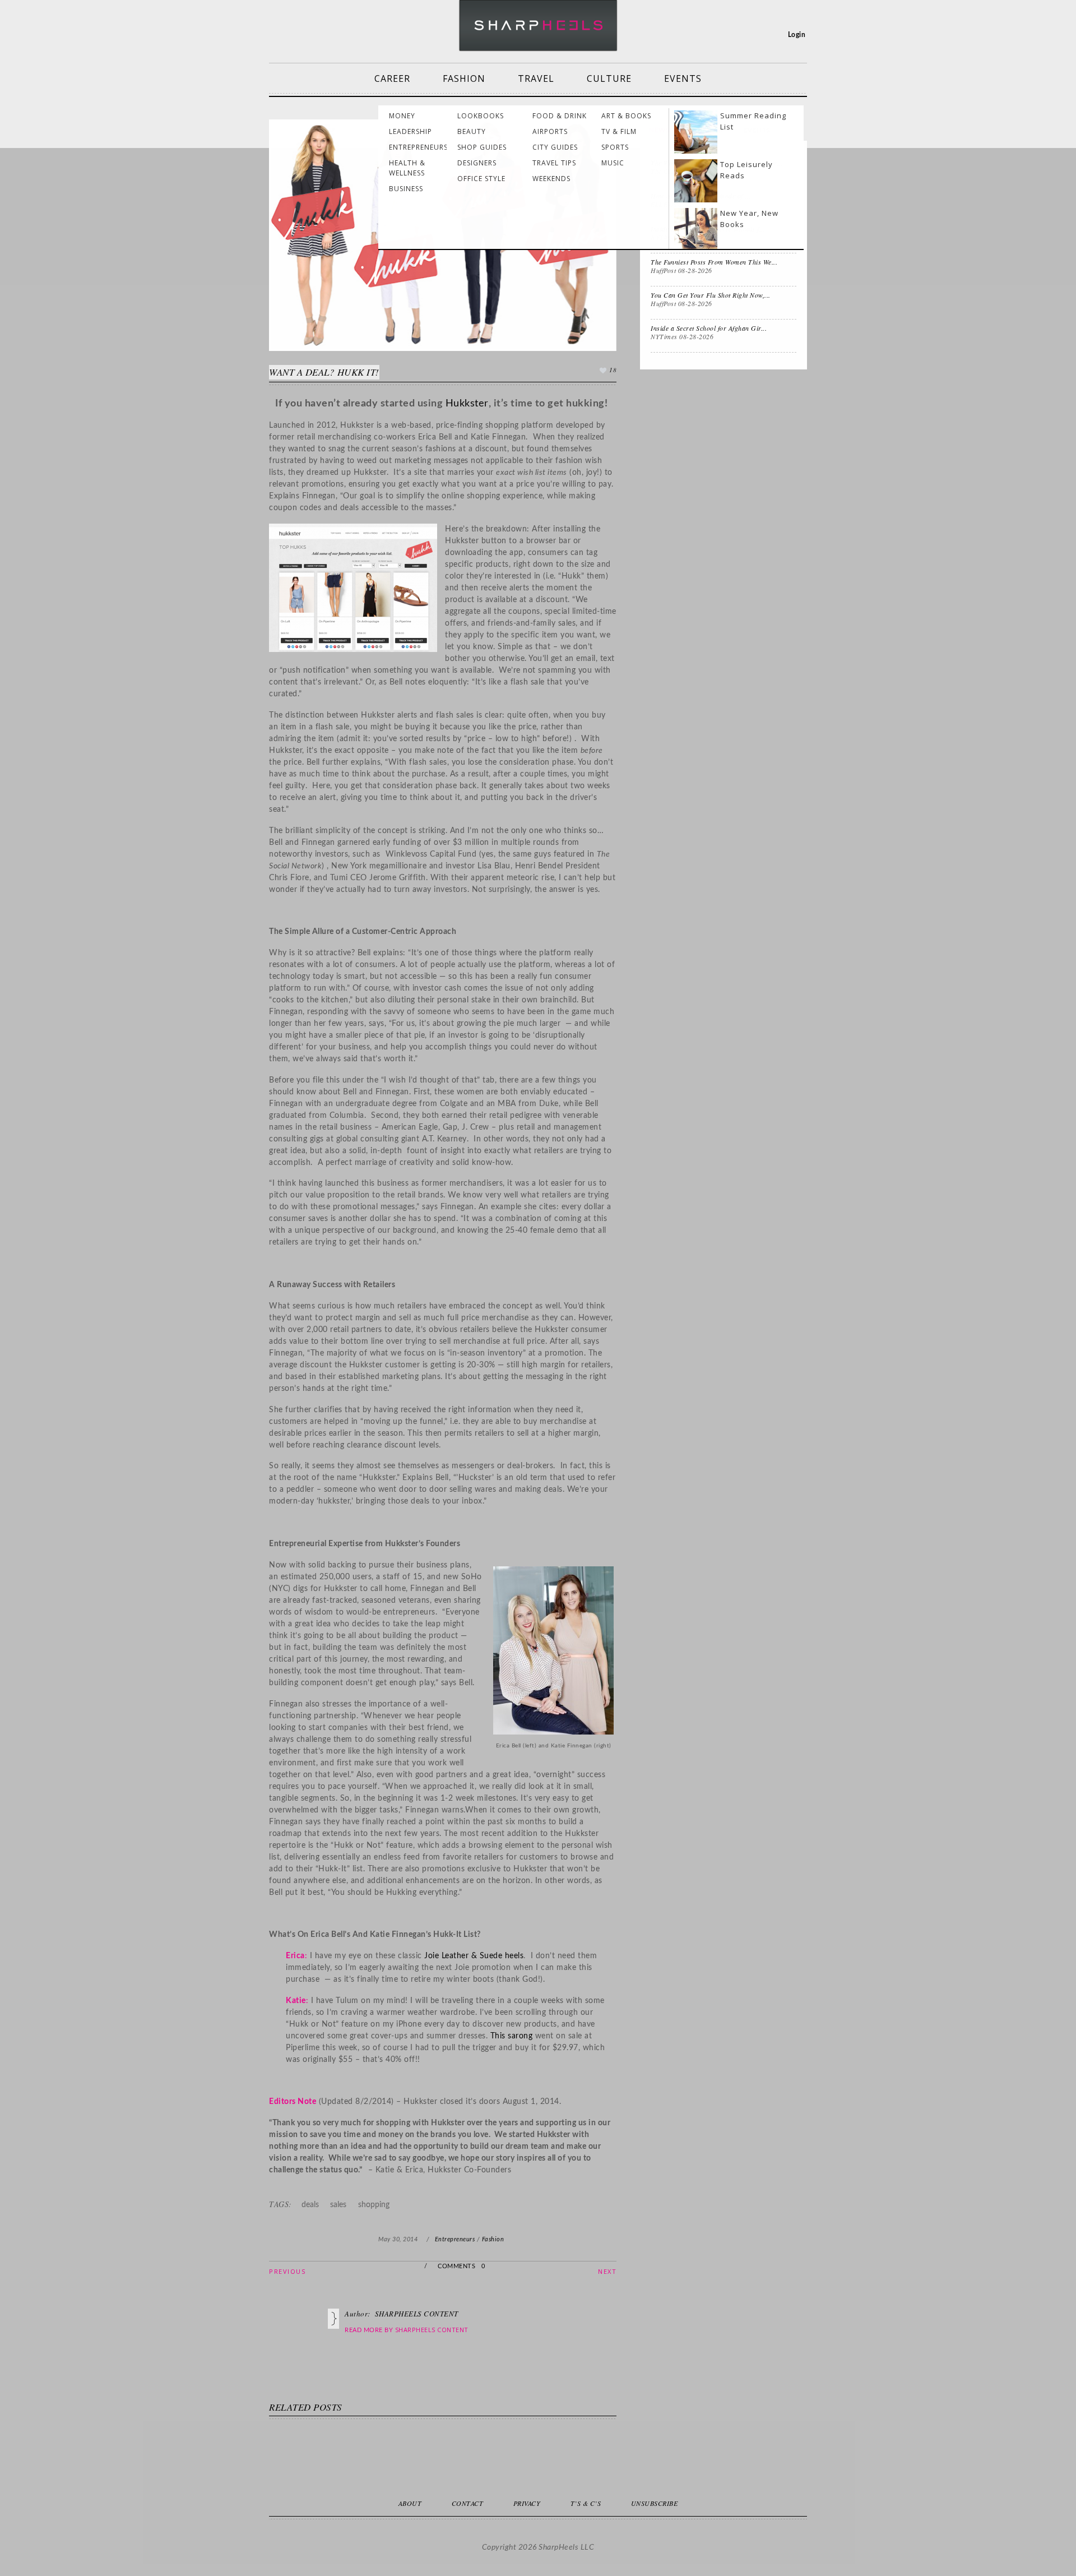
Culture (609, 78)
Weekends (551, 179)
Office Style (481, 179)
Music (613, 163)
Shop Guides (482, 147)
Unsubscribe (655, 2503)
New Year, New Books (749, 219)
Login (797, 35)
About (410, 2503)
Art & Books (626, 116)
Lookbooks (481, 116)
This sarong (512, 2036)
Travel (536, 78)
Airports (550, 131)
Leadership (411, 131)
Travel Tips (554, 163)
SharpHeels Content (432, 2330)
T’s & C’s (586, 2503)
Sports (615, 147)
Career (392, 78)
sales (338, 2205)
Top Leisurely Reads (746, 170)
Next (607, 2271)
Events (683, 78)
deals (310, 2205)
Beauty (472, 131)
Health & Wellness (407, 168)
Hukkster (467, 404)
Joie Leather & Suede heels (474, 1956)
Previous (287, 2271)
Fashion (464, 78)
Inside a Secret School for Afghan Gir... (709, 328)
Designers (477, 163)
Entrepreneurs (418, 147)
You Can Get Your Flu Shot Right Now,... (711, 295)
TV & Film (619, 131)
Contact (468, 2503)
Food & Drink (560, 116)
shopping (374, 2205)
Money (402, 116)
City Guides (555, 147)
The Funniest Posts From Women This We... (714, 262)
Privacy (527, 2503)
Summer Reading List (753, 121)
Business (406, 189)
